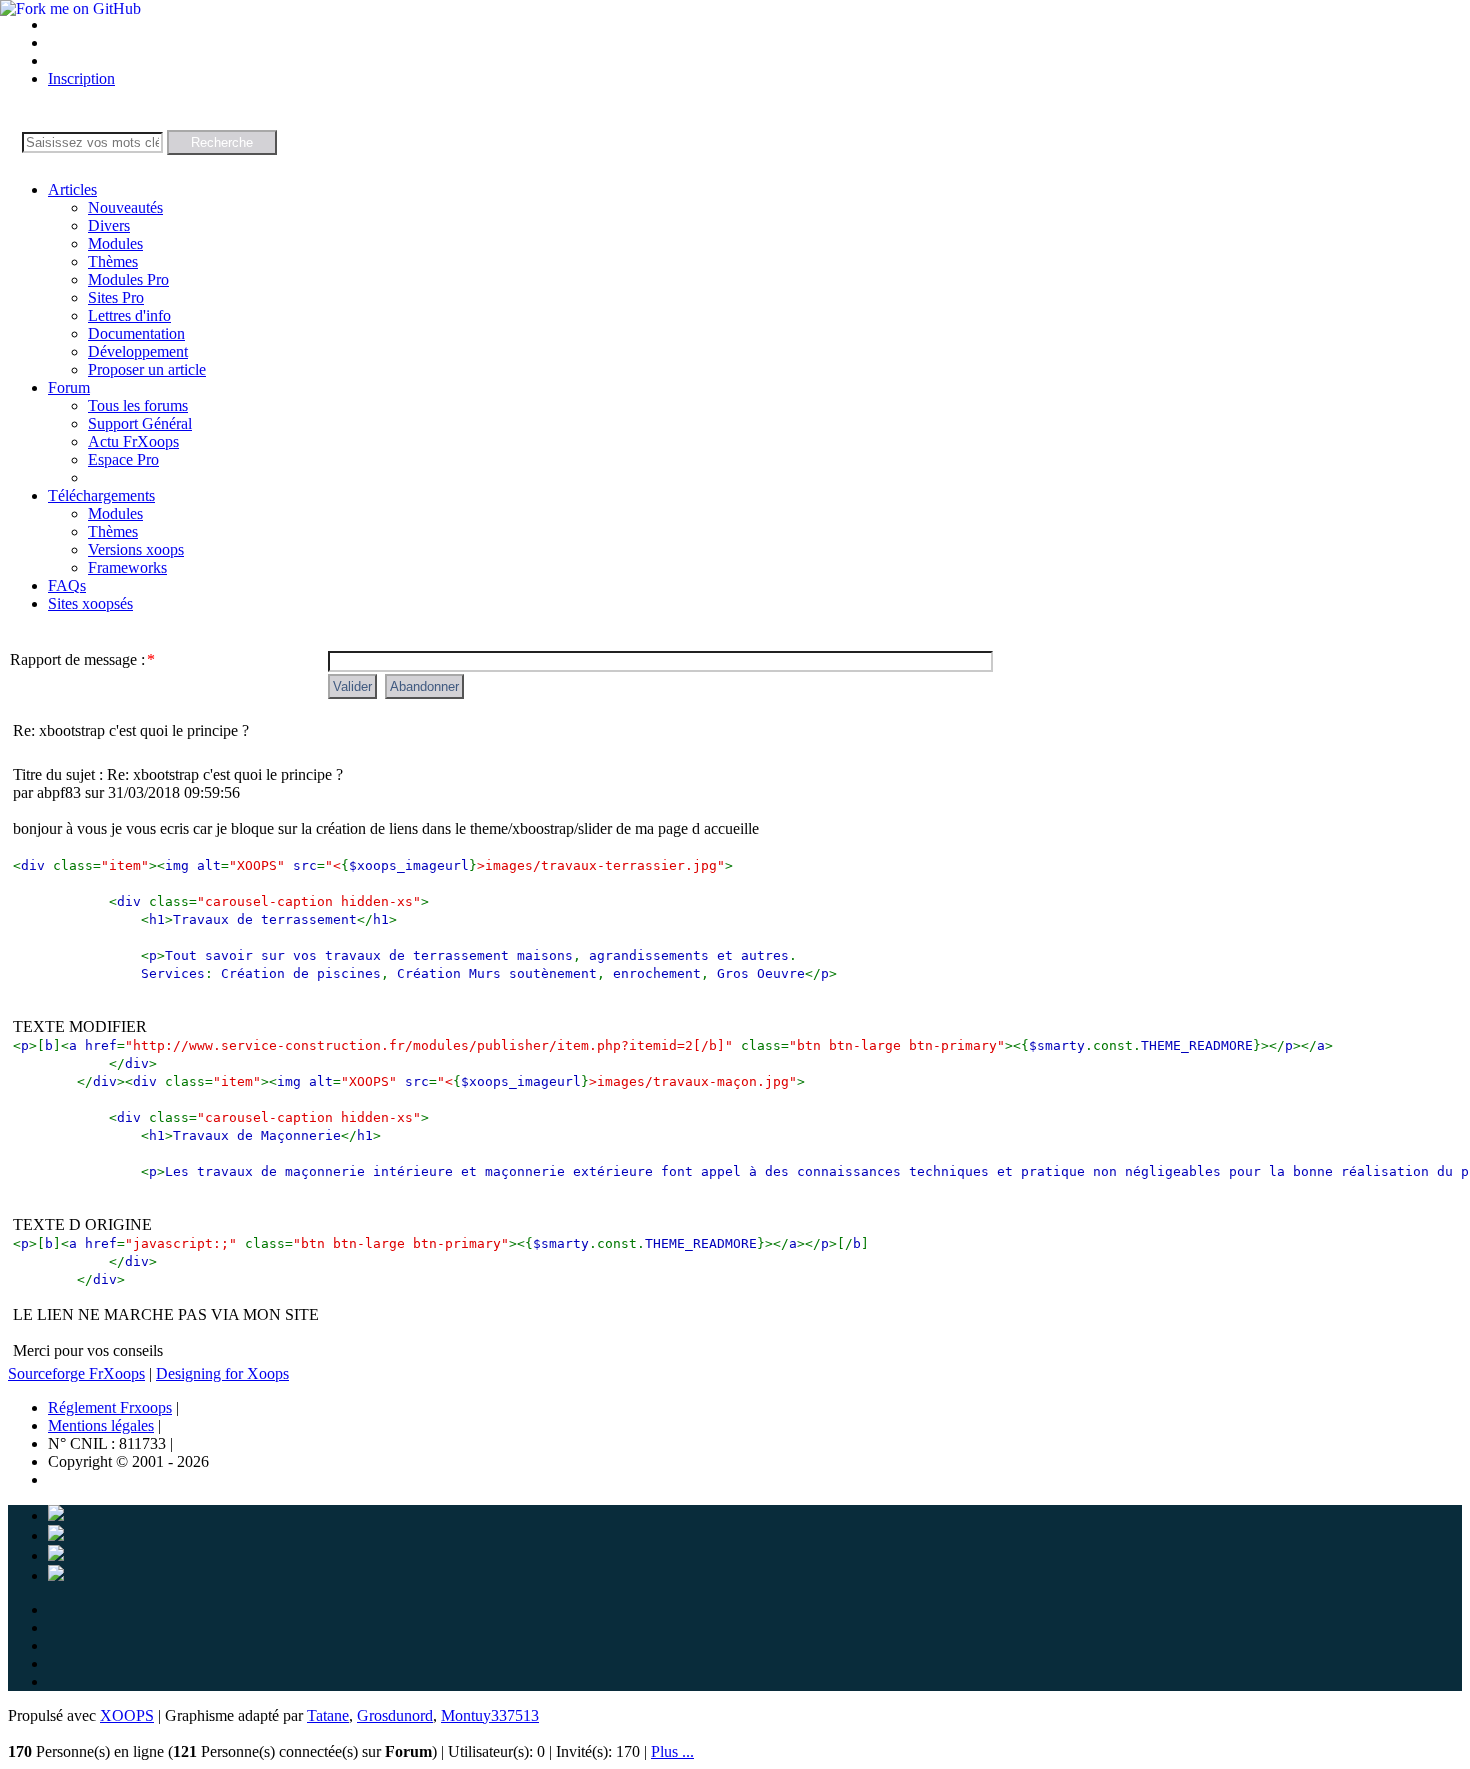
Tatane (328, 1715)
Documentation (136, 333)
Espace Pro (123, 459)
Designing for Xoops (222, 1373)
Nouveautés (125, 207)
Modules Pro (128, 279)
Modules (115, 243)
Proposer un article (147, 369)
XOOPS (127, 1715)
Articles (72, 189)
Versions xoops (136, 549)
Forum (69, 387)
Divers (109, 225)
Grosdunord (395, 1715)
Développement (138, 351)
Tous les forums (138, 405)
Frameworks (127, 567)
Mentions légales (101, 1425)
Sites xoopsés (90, 603)
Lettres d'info (129, 315)
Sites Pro (116, 297)
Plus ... (672, 1751)
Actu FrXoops (133, 441)
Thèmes (113, 261)
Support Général (140, 423)
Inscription (81, 78)
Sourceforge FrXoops (76, 1373)
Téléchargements (101, 495)
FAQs (67, 585)
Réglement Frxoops (110, 1407)
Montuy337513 (490, 1715)
